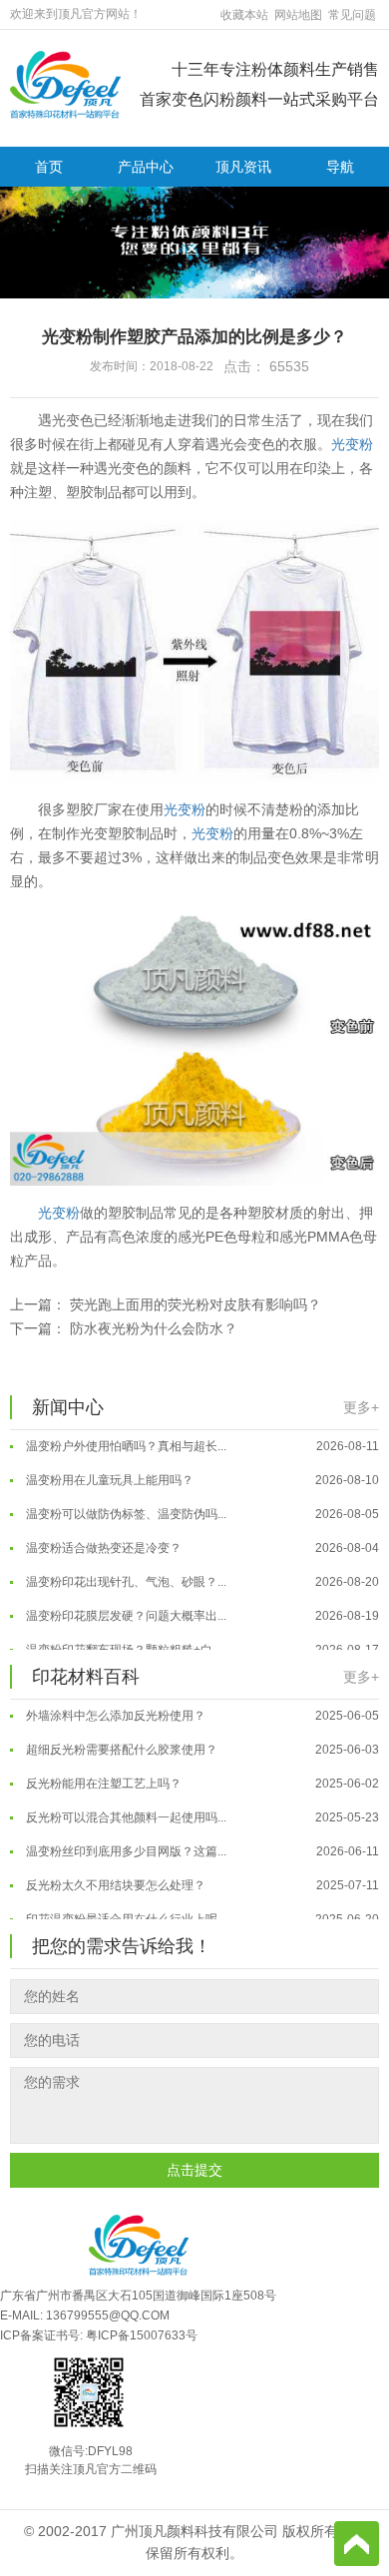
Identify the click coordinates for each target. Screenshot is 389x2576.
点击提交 (194, 2170)
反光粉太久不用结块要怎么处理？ (201, 1876)
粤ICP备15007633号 (142, 2335)
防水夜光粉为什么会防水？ (154, 1328)
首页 (49, 167)
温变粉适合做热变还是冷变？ (201, 1539)
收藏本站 (244, 15)
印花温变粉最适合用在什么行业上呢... (201, 1910)
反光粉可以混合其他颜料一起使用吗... (201, 1808)
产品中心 (146, 167)
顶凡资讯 (243, 167)
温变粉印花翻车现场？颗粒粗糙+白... (201, 1641)
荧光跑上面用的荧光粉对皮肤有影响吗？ (195, 1304)
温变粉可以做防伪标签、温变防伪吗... (201, 1505)
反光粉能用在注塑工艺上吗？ (201, 1775)
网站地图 (298, 15)
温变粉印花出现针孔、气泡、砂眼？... (201, 1573)
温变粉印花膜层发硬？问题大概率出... (201, 1607)
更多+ (361, 1407)
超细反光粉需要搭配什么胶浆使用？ (201, 1741)
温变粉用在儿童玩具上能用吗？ (201, 1471)
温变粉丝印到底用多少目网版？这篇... (201, 1842)
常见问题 (352, 15)
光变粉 (352, 444)
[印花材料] (65, 84)
